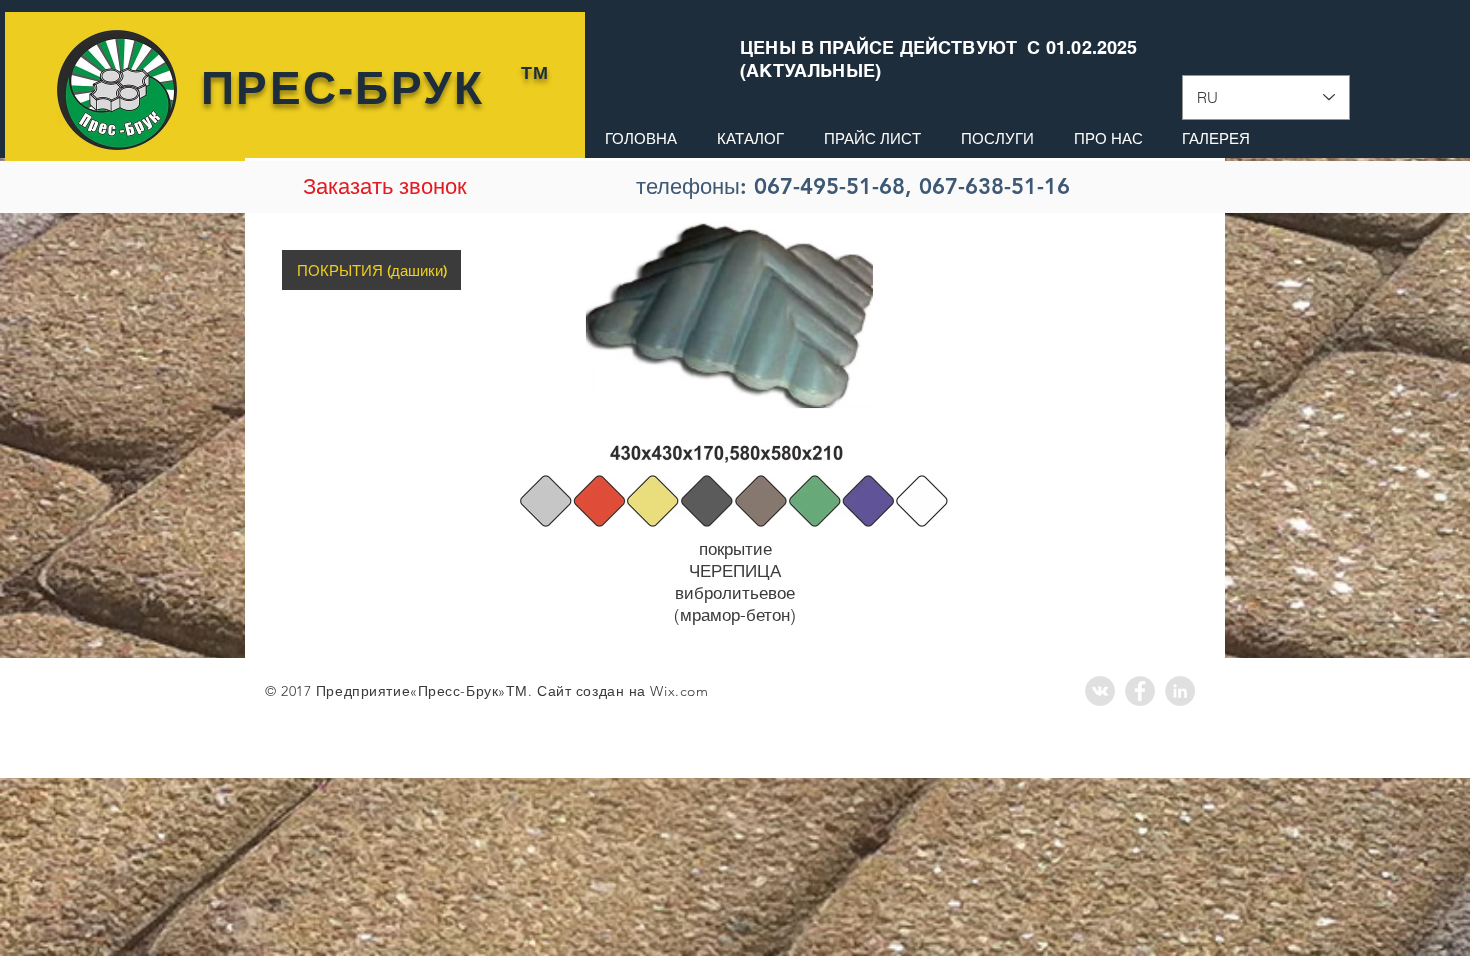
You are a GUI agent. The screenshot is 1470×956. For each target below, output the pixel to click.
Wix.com (679, 691)
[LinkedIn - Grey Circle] (1180, 691)
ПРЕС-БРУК (343, 88)
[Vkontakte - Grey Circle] (1100, 691)
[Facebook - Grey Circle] (1140, 691)
